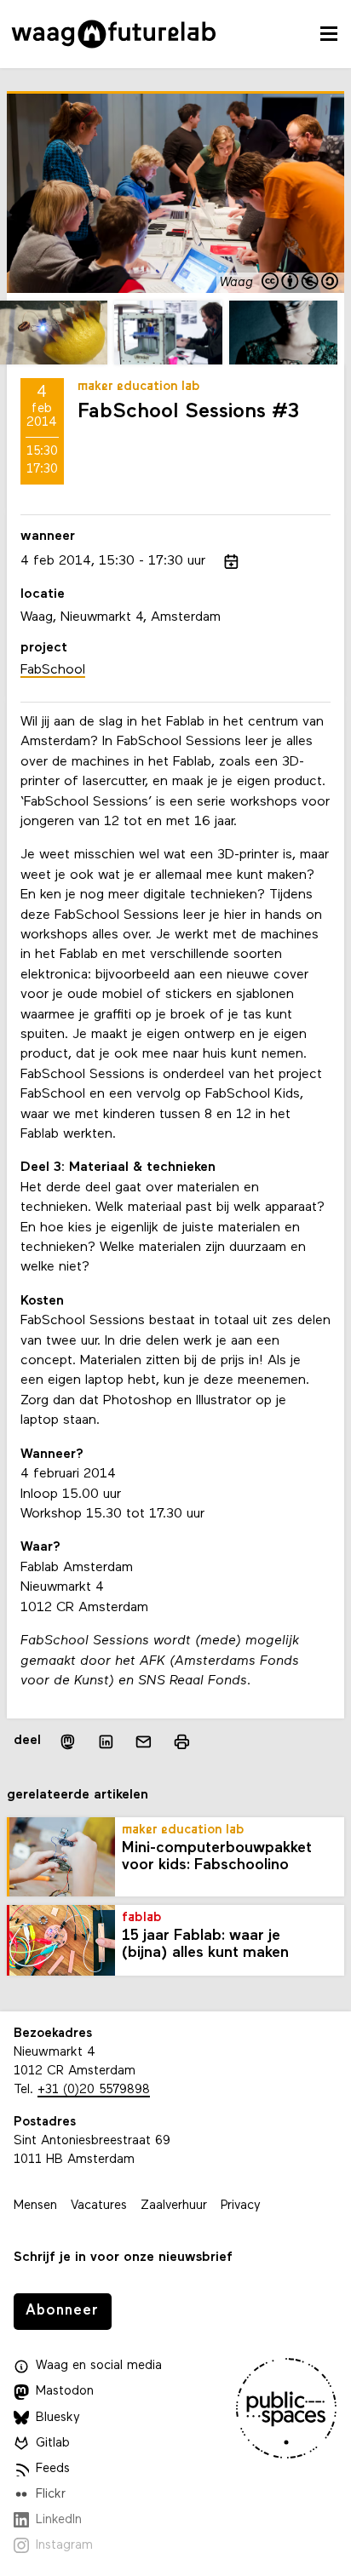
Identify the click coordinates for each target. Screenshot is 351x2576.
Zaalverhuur (174, 2206)
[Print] (182, 1742)
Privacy (241, 2206)
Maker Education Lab (139, 387)
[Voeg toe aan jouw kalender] (231, 562)
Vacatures (99, 2206)
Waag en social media (99, 2366)
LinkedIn (59, 2520)
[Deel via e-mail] (144, 1742)
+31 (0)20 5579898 (94, 2090)
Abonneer (62, 2311)
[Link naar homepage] (114, 34)
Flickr (51, 2495)
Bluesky (58, 2418)
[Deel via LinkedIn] (106, 1742)
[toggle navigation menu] (329, 34)
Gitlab (53, 2444)
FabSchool (53, 670)
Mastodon (65, 2392)
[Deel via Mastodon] (67, 1742)
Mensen (35, 2206)
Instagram (64, 2546)
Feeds (53, 2469)
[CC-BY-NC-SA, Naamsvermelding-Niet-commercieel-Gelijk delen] (301, 283)
